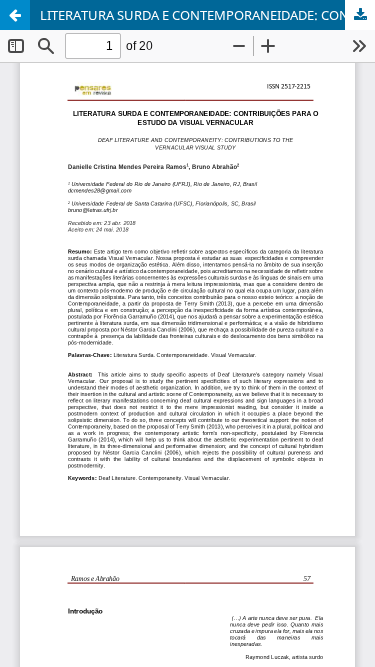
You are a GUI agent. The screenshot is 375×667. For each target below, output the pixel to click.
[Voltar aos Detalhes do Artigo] (15, 15)
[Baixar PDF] (360, 15)
